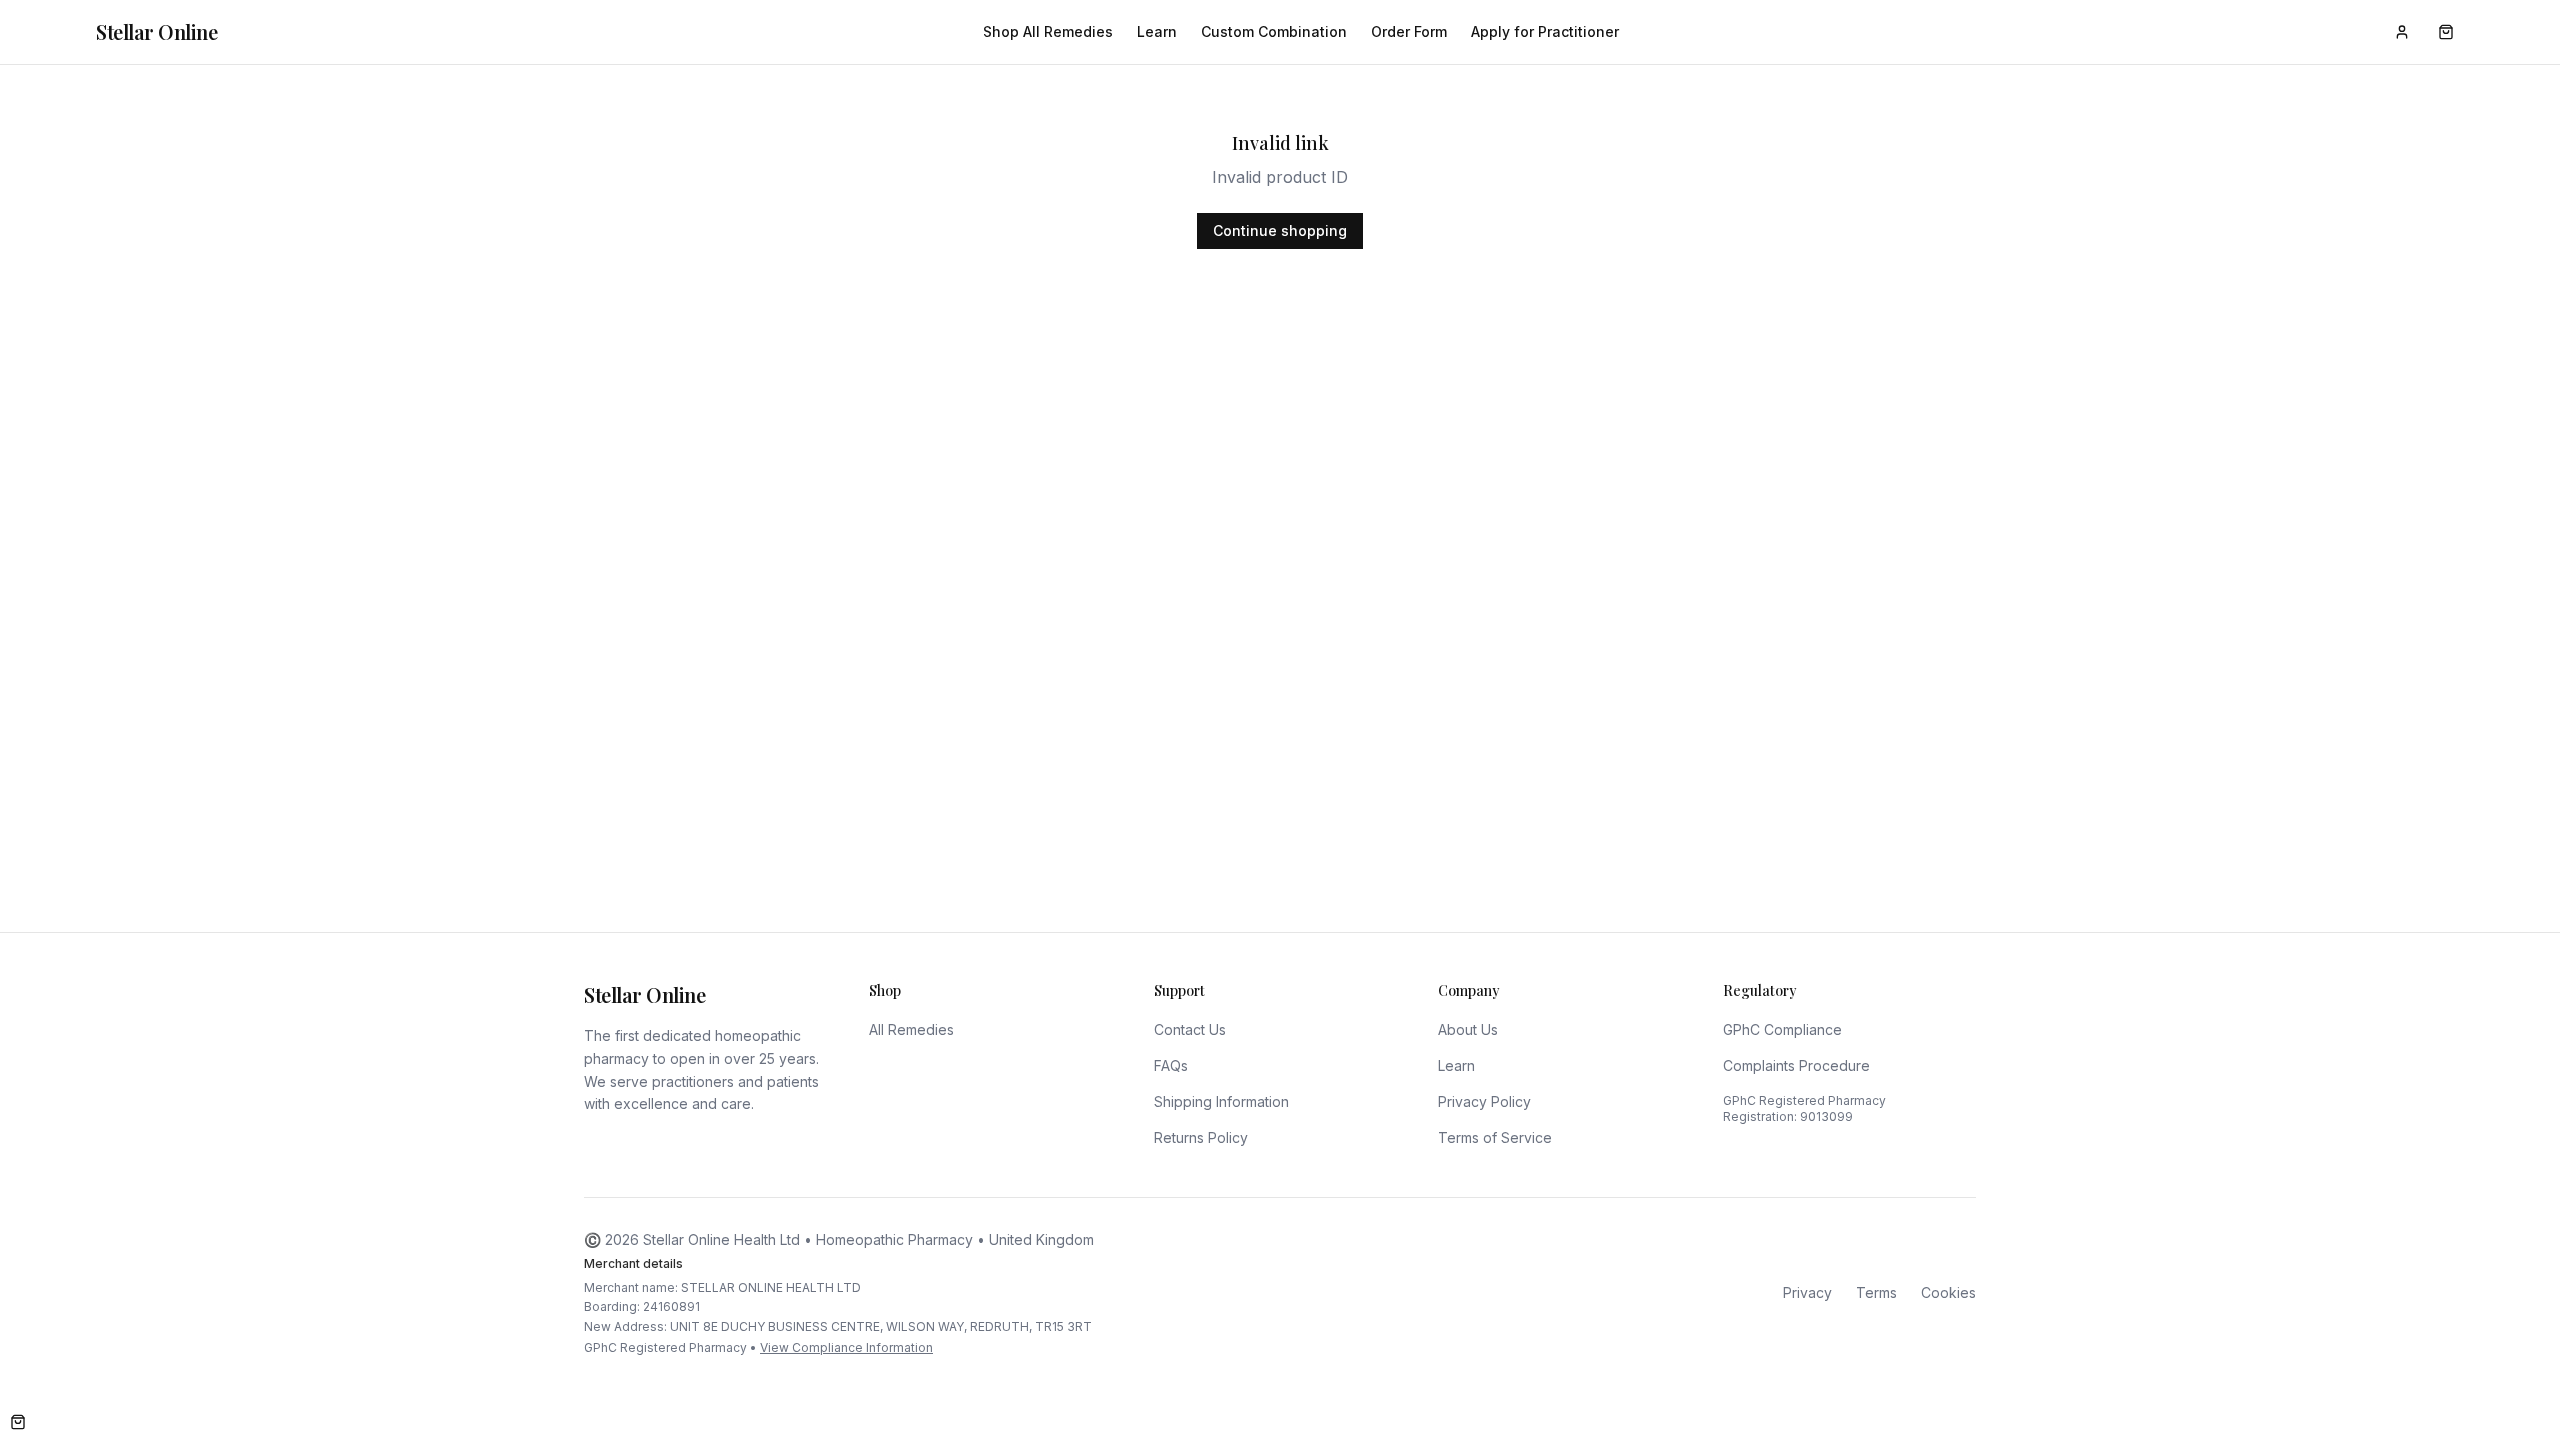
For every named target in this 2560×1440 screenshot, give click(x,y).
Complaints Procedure (1796, 1065)
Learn (1157, 31)
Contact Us (1190, 1029)
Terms (1876, 1292)
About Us (1468, 1029)
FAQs (1171, 1065)
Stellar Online (156, 31)
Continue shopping (1280, 230)
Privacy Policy (1484, 1101)
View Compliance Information (846, 1347)
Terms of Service (1495, 1137)
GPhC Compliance (1782, 1029)
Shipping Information (1221, 1101)
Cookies (1948, 1292)
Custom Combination (1274, 31)
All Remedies (911, 1029)
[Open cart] (18, 1422)
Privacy (1807, 1292)
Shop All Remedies (1048, 31)
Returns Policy (1201, 1137)
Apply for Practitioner (1545, 31)
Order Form (1409, 31)
